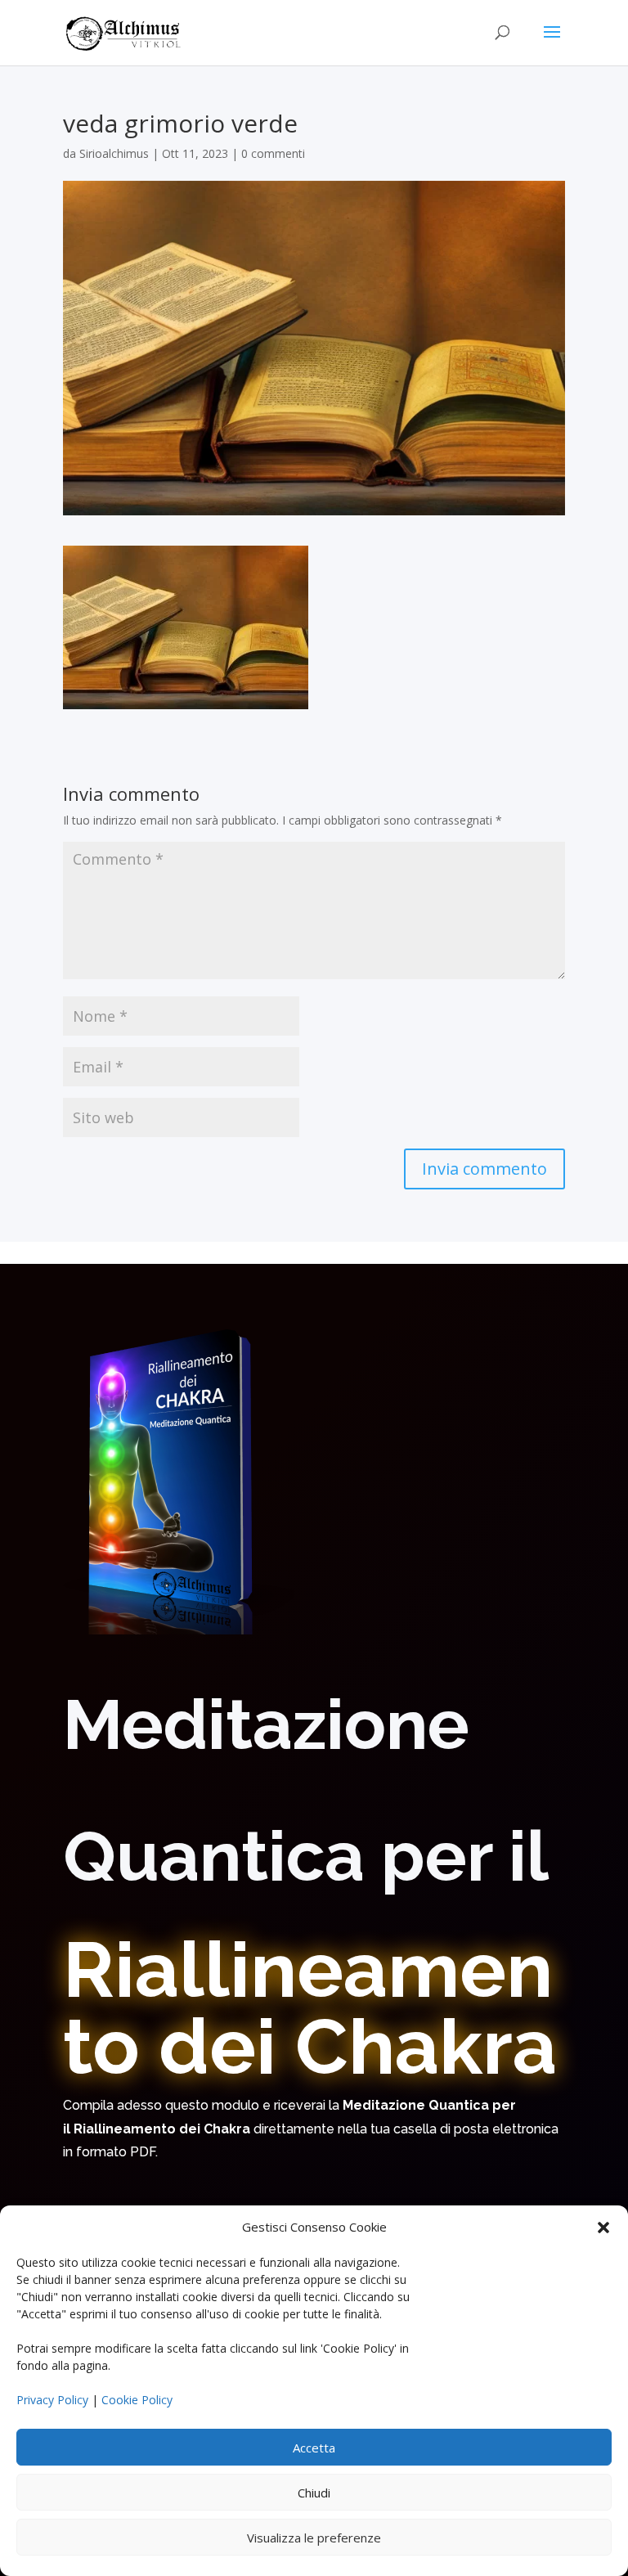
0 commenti (273, 153)
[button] (603, 2228)
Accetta (314, 2448)
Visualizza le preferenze (314, 2538)
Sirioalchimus (114, 153)
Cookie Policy (137, 2400)
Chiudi (314, 2493)
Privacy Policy (52, 2400)
